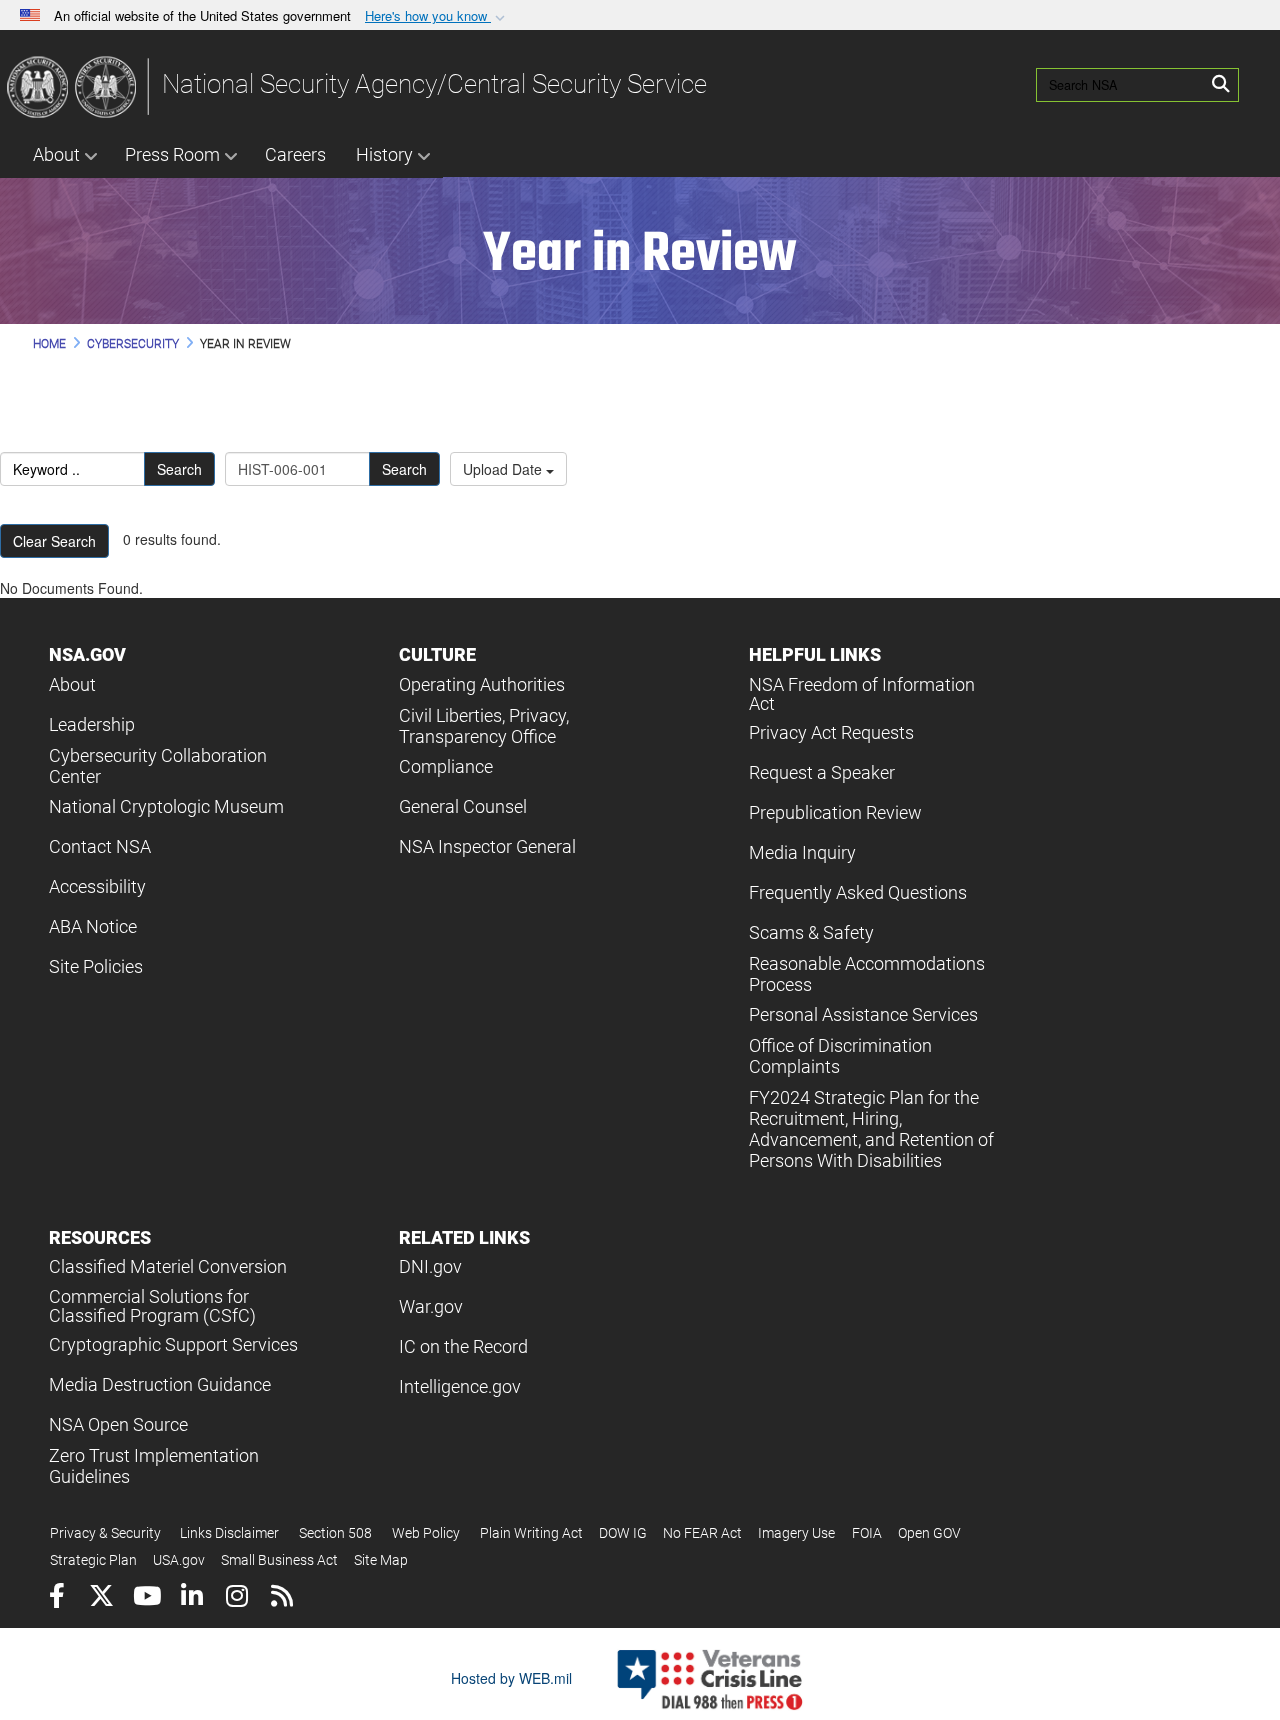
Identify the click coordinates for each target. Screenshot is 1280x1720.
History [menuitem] (384, 154)
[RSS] (281, 1598)
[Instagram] (236, 1598)
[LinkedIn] (191, 1598)
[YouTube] (146, 1598)
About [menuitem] (56, 154)
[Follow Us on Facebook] (56, 1598)
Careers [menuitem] (295, 154)
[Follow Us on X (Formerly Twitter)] (101, 1598)
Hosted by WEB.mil (511, 1678)
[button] (437, 16)
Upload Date (504, 469)
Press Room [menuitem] (172, 154)
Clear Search (54, 541)
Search (179, 469)
